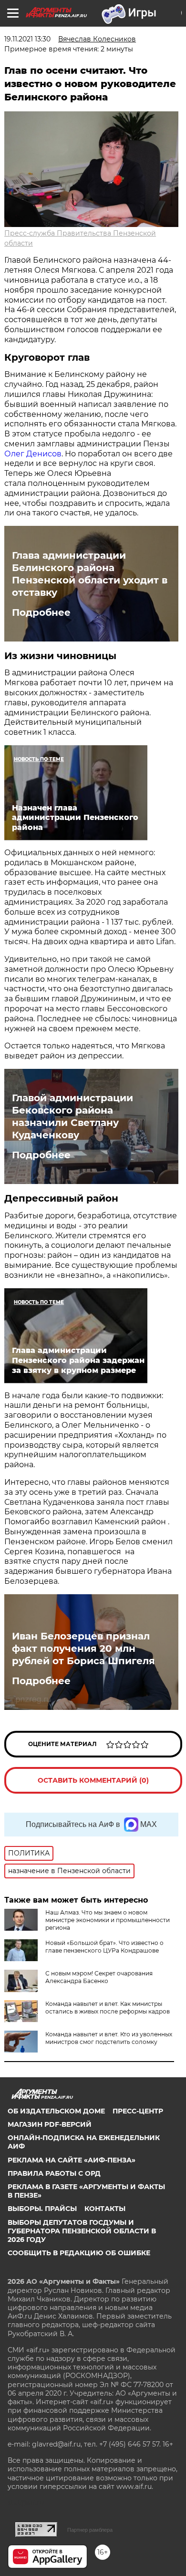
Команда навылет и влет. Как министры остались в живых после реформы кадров (108, 2008)
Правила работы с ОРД (54, 2173)
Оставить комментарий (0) (93, 1780)
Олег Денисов (33, 454)
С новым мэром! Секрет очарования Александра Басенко (99, 1977)
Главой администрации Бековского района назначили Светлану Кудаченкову (72, 1116)
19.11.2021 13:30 (27, 39)
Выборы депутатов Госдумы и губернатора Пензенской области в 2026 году (82, 2231)
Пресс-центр (138, 2111)
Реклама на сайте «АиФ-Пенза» (72, 2160)
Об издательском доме (56, 2111)
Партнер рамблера (90, 2530)
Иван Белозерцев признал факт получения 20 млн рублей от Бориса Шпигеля (83, 1648)
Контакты (105, 2209)
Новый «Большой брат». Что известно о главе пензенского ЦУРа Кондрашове (104, 1947)
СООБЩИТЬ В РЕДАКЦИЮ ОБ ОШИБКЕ (79, 2253)
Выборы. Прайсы (42, 2209)
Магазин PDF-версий (50, 2124)
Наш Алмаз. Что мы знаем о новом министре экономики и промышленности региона (108, 1920)
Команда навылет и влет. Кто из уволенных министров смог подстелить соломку (109, 2038)
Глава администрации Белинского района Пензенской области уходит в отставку (90, 574)
